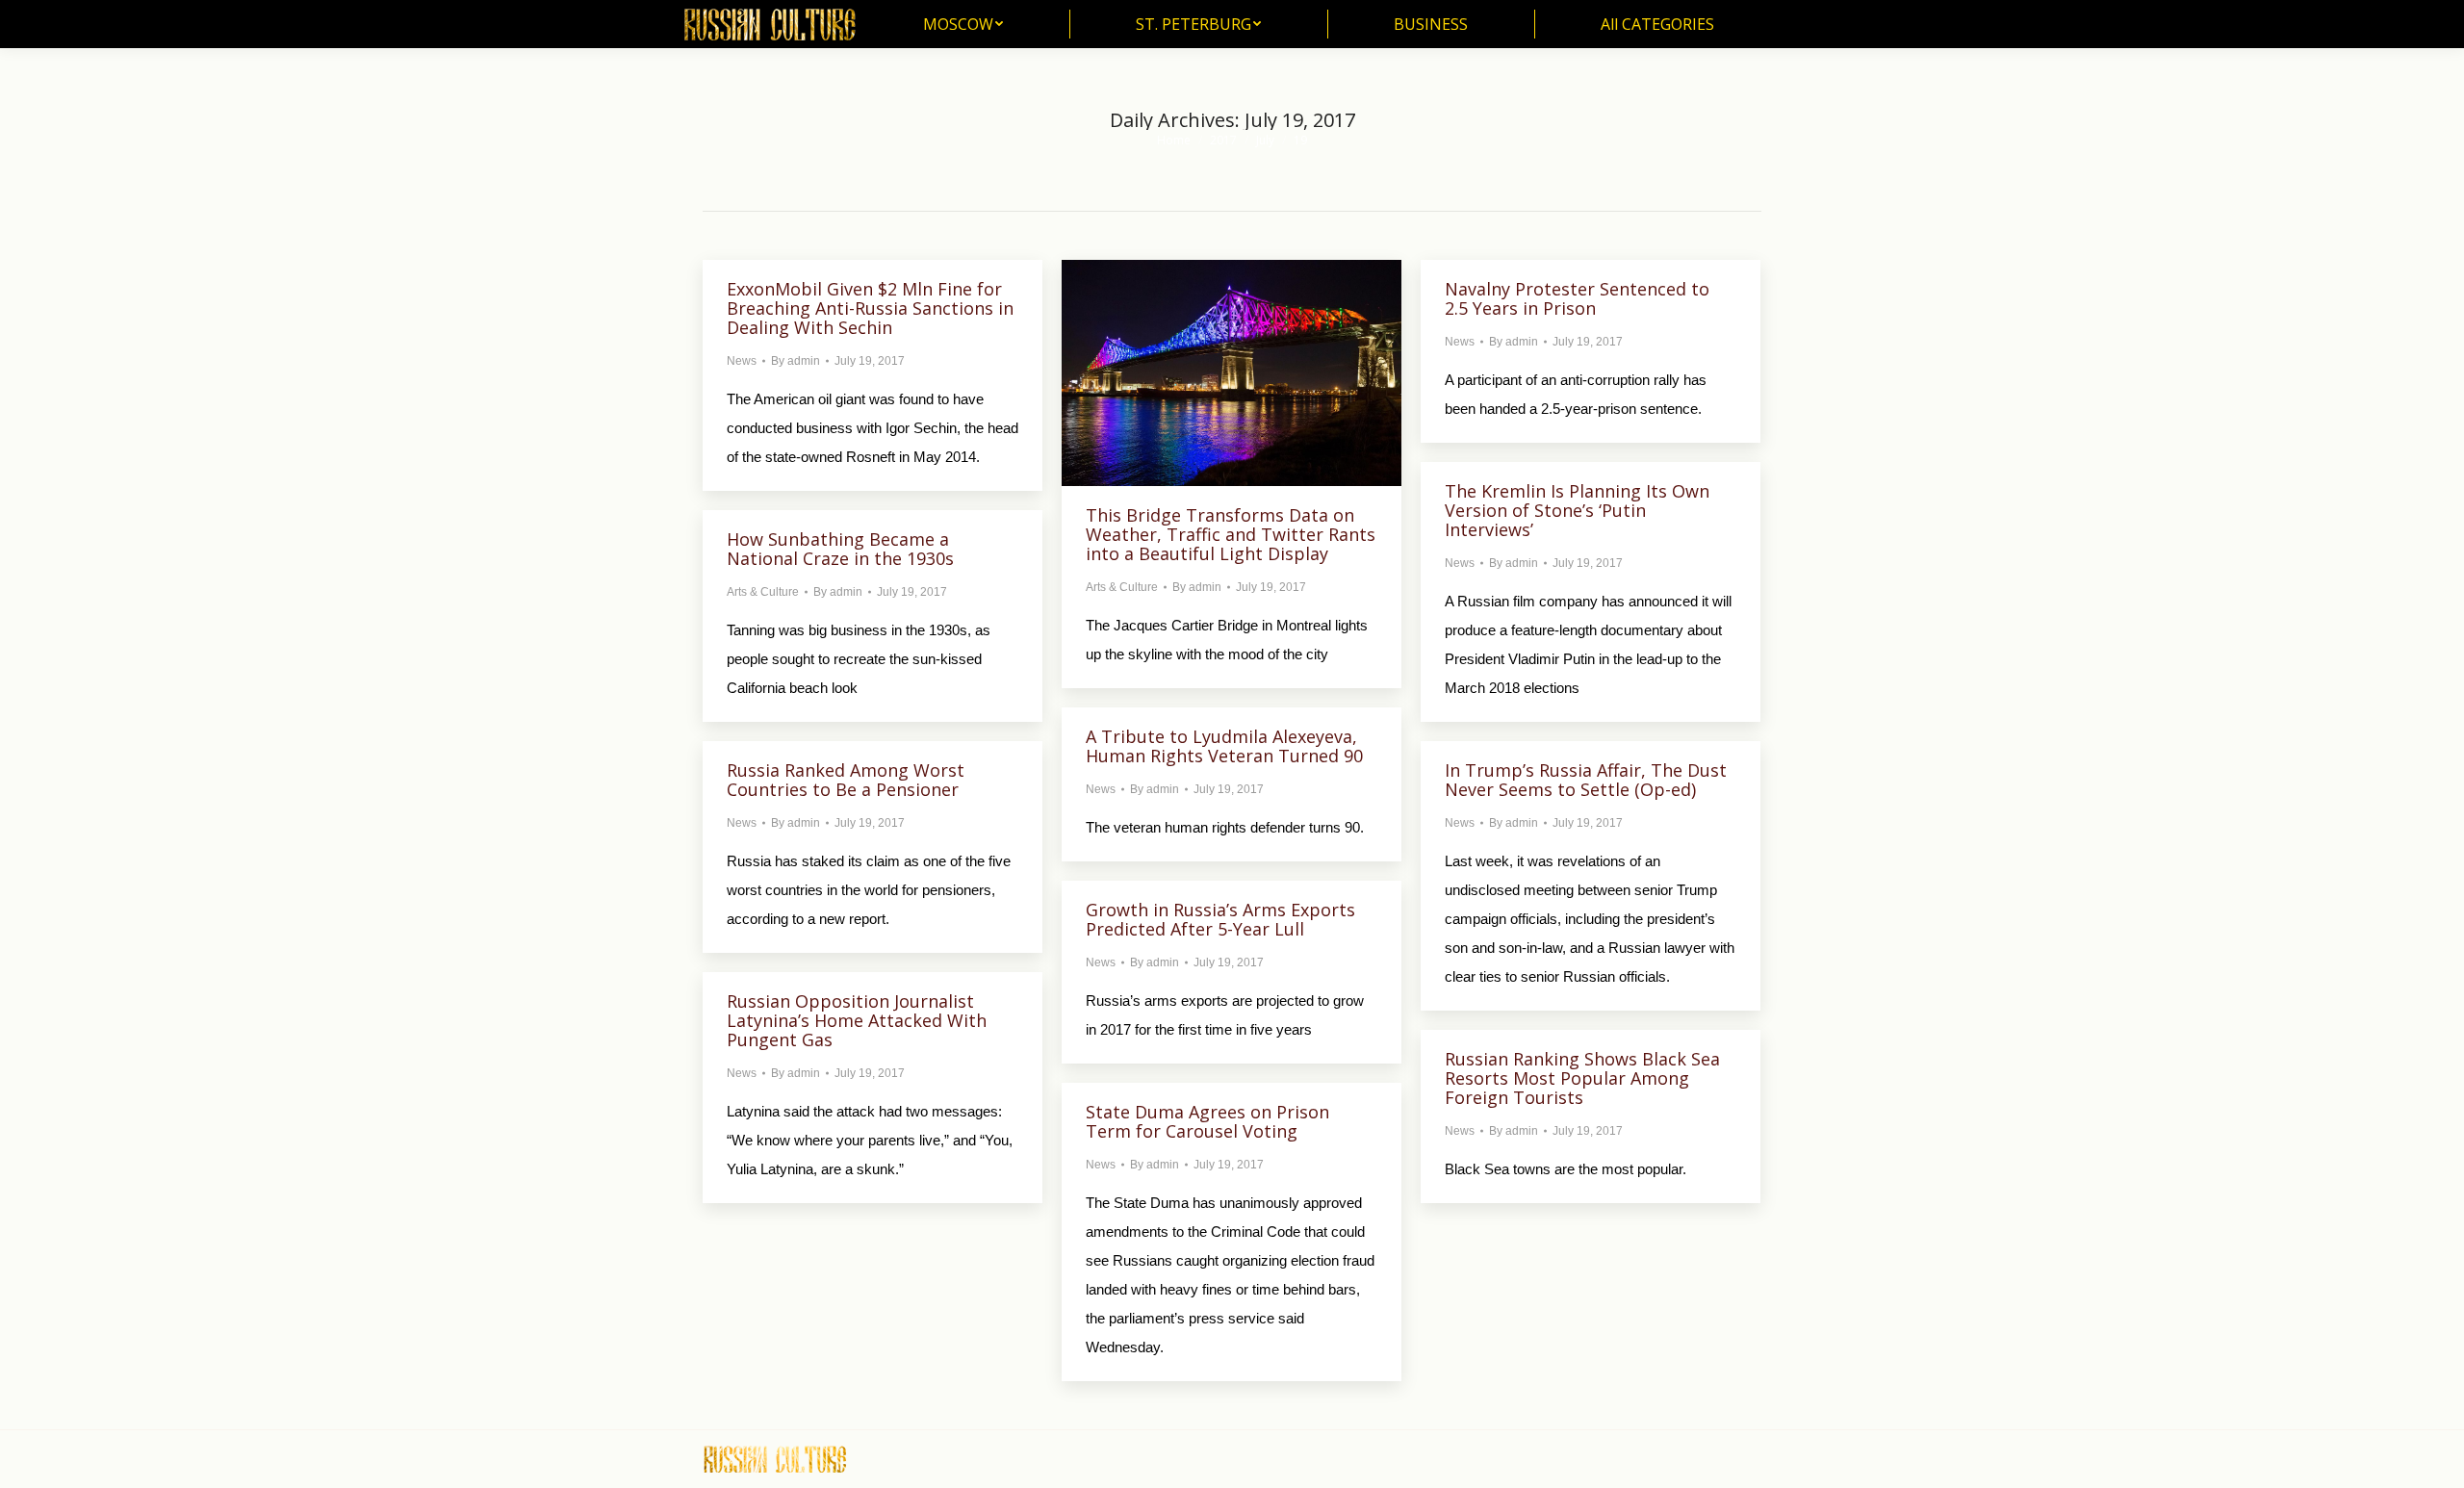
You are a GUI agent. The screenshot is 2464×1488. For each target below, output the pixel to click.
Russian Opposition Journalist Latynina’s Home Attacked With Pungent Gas (857, 1020)
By (796, 361)
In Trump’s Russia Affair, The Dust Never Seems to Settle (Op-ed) (1586, 780)
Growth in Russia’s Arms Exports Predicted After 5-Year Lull (1220, 919)
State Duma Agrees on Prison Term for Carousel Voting (1207, 1121)
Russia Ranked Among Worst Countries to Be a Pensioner (846, 780)
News (742, 361)
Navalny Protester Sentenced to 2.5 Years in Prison (1577, 298)
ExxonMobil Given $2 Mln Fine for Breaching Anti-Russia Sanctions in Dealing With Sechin (870, 308)
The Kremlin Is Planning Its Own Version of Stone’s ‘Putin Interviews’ (1577, 510)
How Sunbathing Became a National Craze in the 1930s (840, 549)
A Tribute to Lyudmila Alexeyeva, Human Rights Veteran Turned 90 (1224, 746)
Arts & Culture (1122, 587)
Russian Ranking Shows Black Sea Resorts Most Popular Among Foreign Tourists (1582, 1078)
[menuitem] (963, 24)
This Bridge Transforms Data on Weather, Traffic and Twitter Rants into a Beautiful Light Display (1231, 534)
